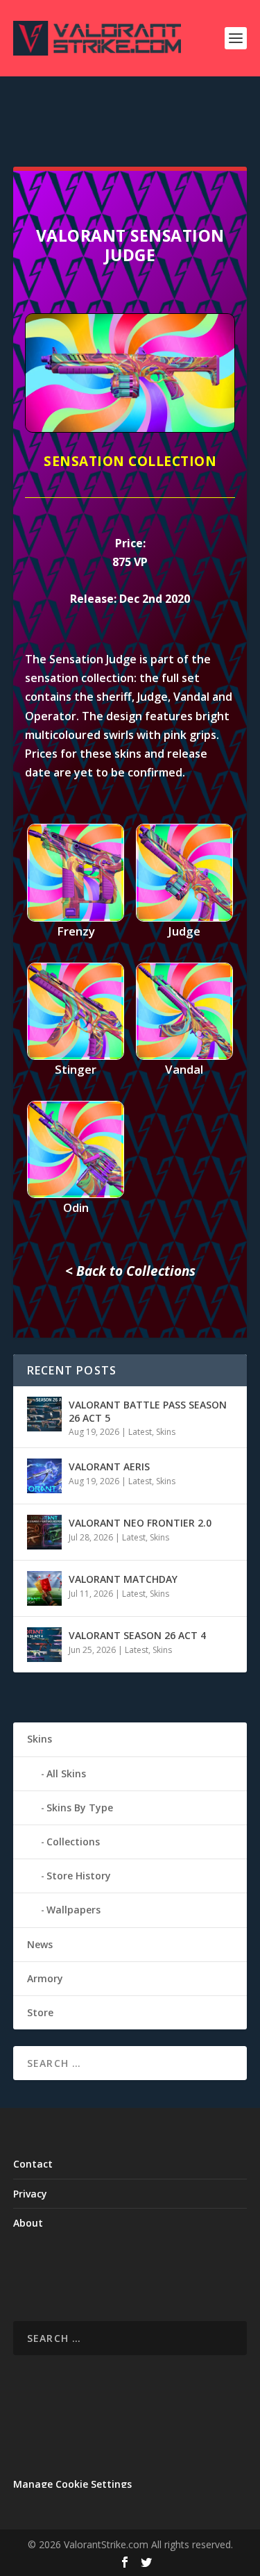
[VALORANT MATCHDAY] (44, 1588)
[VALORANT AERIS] (44, 1476)
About (28, 2223)
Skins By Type (80, 1808)
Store (40, 2012)
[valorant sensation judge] (130, 429)
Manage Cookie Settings (72, 2484)
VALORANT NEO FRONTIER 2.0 (140, 1523)
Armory (45, 1978)
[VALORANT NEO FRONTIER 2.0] (44, 1532)
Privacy (30, 2194)
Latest (140, 1432)
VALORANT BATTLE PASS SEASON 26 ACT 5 (148, 1411)
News (40, 1944)
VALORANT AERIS (109, 1466)
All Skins (66, 1773)
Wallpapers (73, 1910)
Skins (166, 1432)
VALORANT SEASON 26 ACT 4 (137, 1635)
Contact (33, 2164)
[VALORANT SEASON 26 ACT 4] (44, 1645)
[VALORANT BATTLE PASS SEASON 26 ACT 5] (44, 1414)
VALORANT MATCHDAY (123, 1579)
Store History (79, 1876)
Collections (73, 1842)
